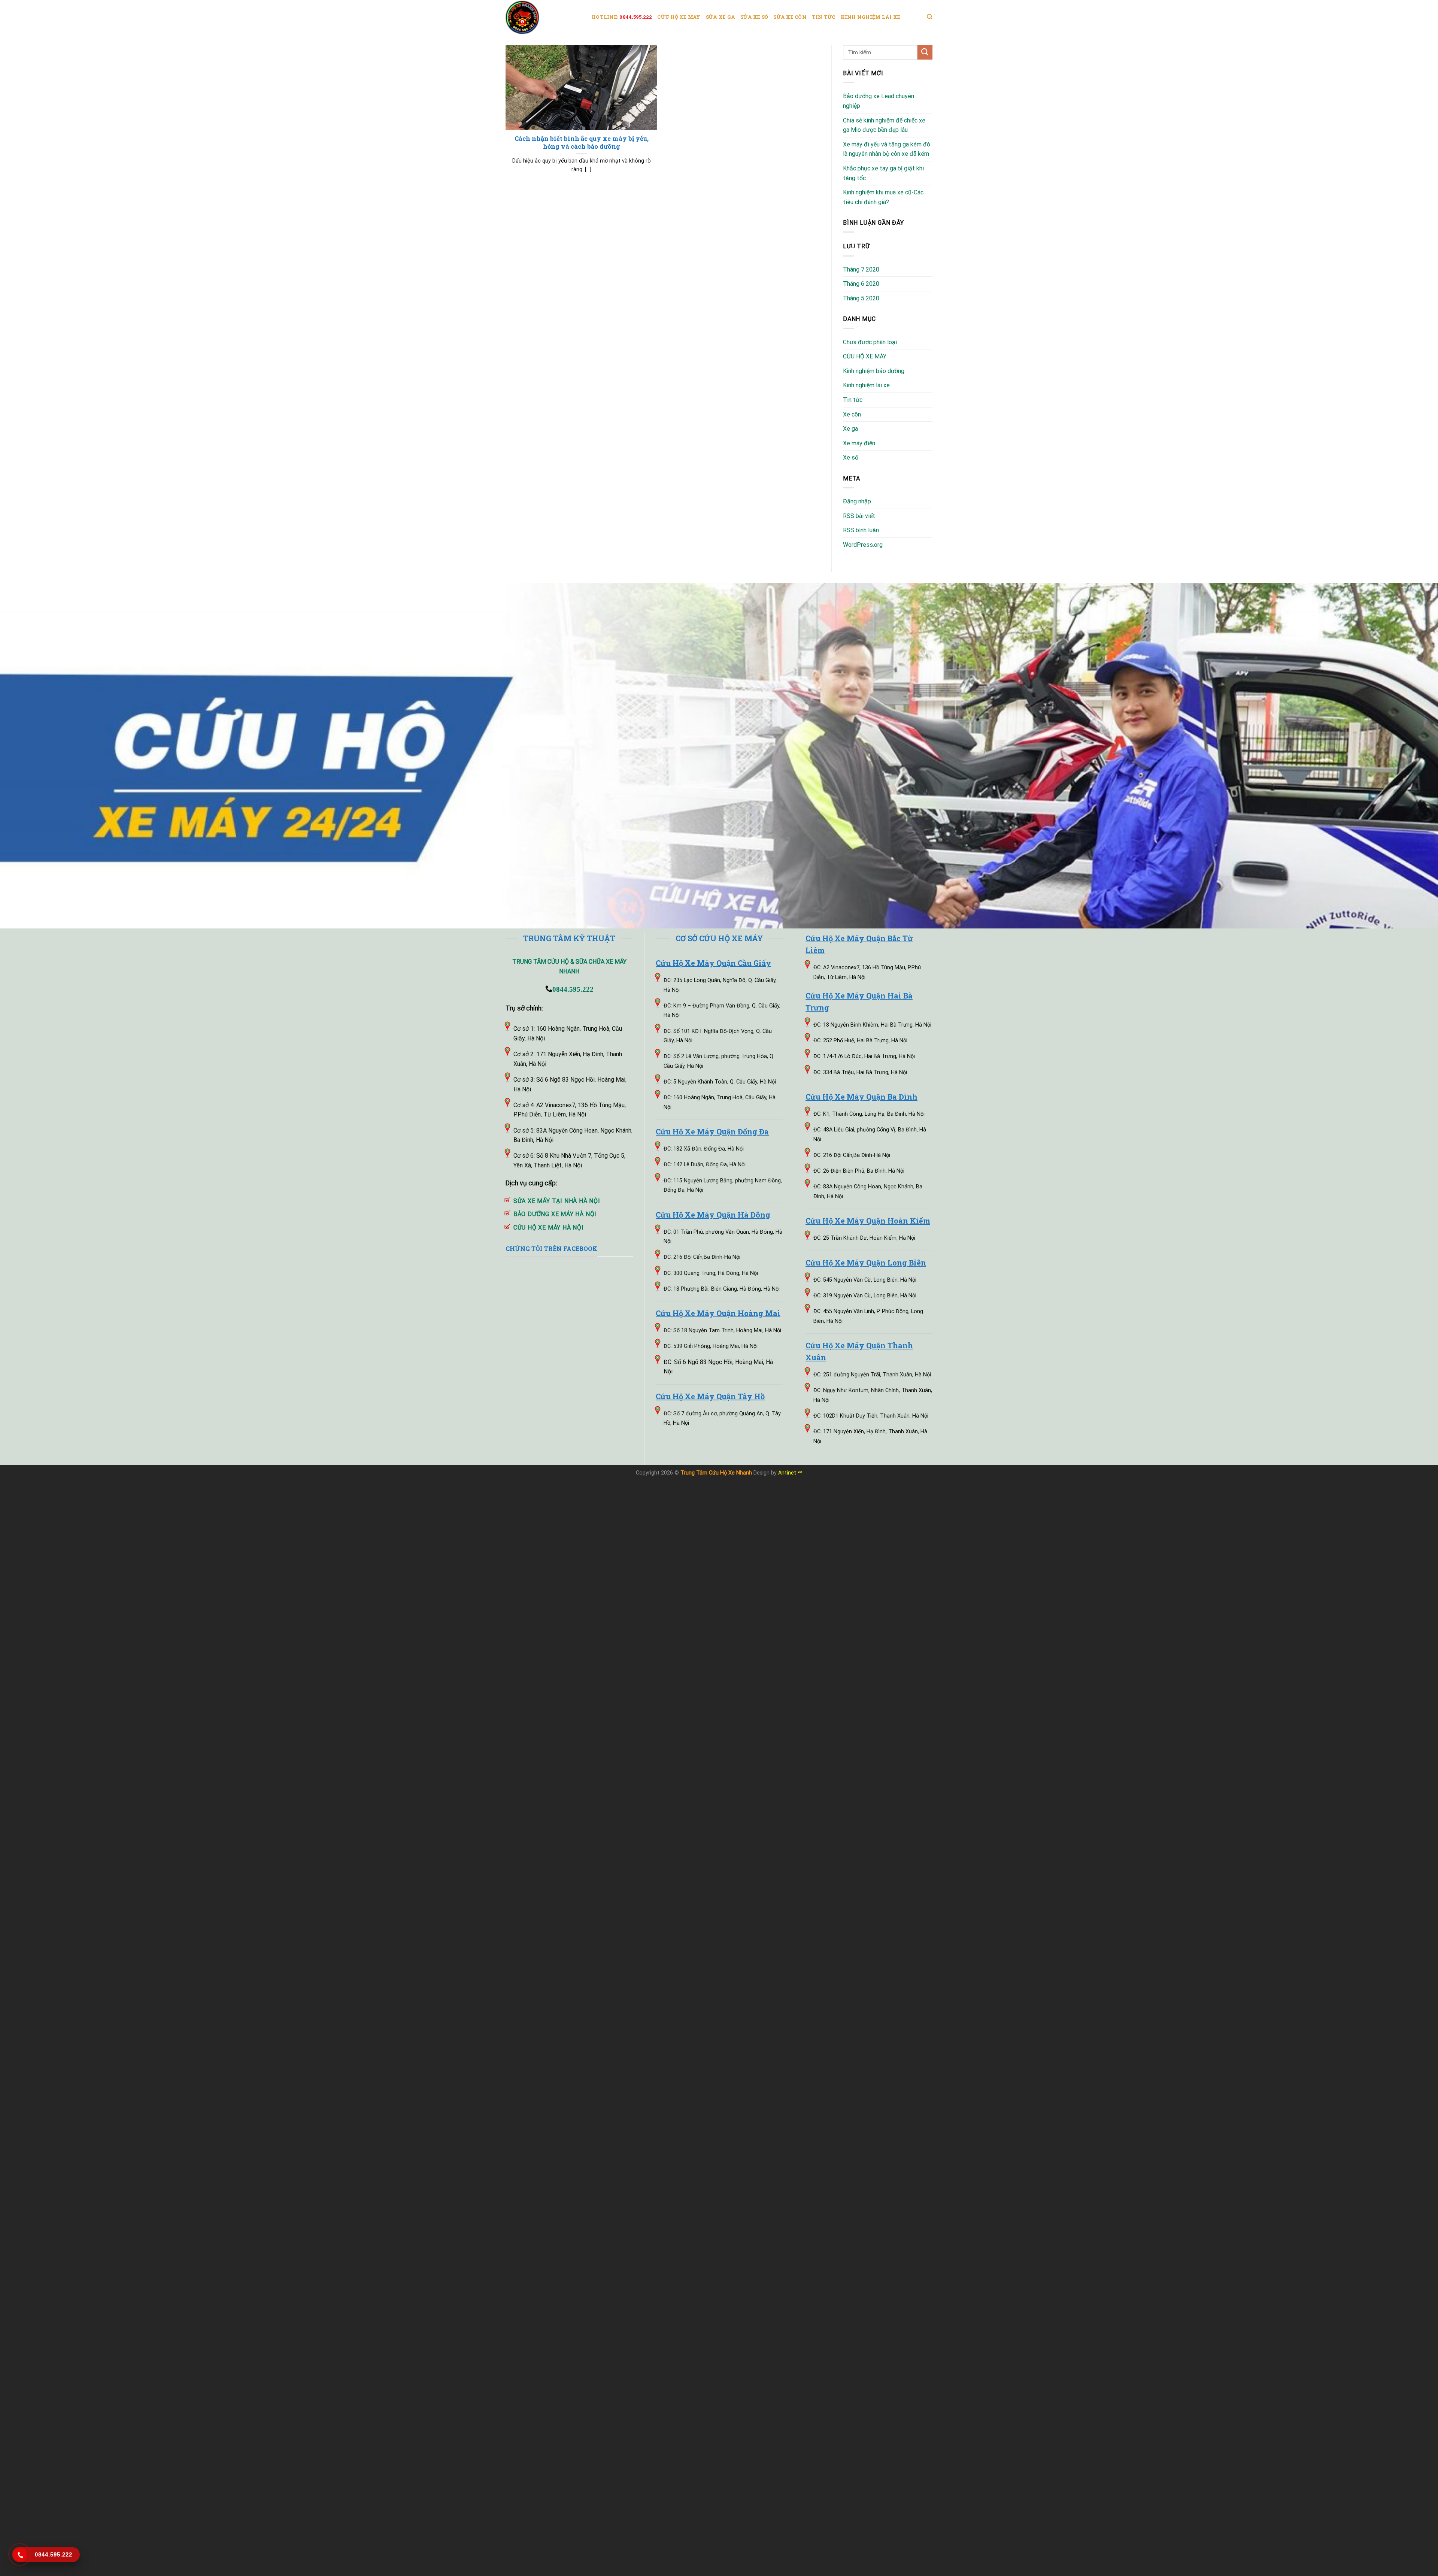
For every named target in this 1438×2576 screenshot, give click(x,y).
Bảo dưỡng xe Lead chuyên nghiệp (879, 101)
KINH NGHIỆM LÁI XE (871, 17)
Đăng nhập (857, 501)
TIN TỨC (824, 17)
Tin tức (853, 400)
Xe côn (852, 414)
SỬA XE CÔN (790, 17)
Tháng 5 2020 (861, 298)
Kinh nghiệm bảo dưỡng (874, 371)
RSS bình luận (861, 530)
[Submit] (925, 52)
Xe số (851, 457)
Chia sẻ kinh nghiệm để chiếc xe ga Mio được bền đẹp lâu (884, 125)
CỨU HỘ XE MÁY (679, 17)
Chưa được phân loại (870, 342)
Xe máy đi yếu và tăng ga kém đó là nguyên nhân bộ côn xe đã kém (887, 149)
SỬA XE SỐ (754, 17)
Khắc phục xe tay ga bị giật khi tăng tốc (883, 173)
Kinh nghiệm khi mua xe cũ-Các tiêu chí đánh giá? (883, 197)
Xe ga (850, 429)
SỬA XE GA (720, 17)
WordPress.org (863, 545)
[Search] (930, 17)
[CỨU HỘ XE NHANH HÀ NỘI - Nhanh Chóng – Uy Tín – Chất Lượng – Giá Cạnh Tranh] (543, 17)
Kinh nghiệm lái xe (866, 385)
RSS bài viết (859, 516)
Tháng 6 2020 (861, 284)
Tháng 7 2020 (861, 269)
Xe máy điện (859, 443)
